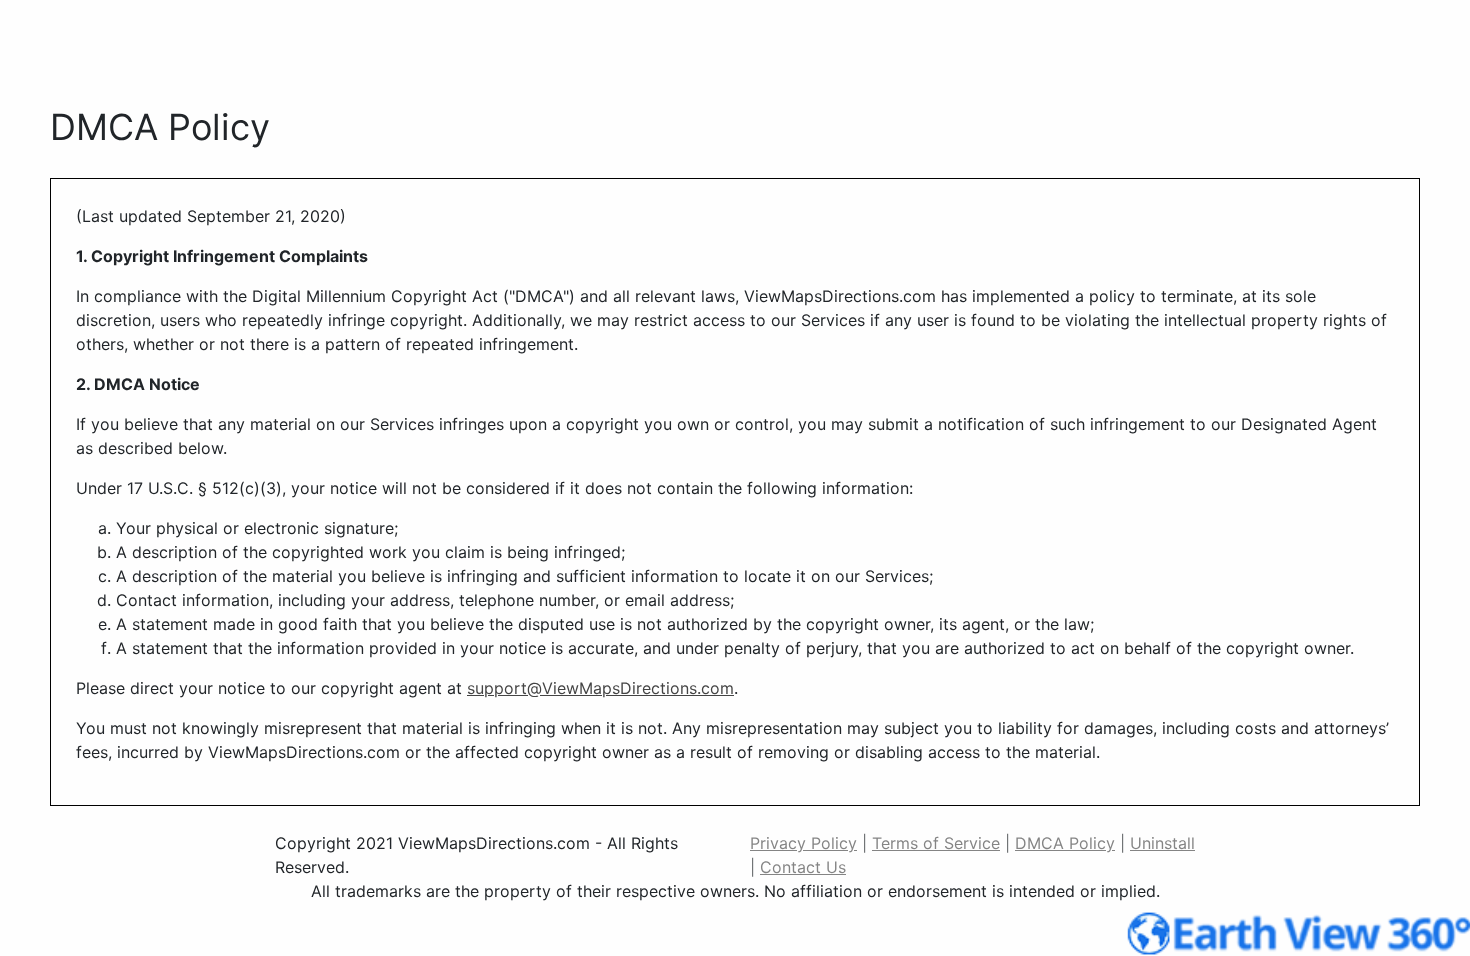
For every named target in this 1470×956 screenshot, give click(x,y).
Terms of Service (936, 843)
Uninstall (1162, 843)
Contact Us (803, 867)
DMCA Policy (1065, 843)
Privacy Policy (803, 843)
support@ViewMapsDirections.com (600, 688)
